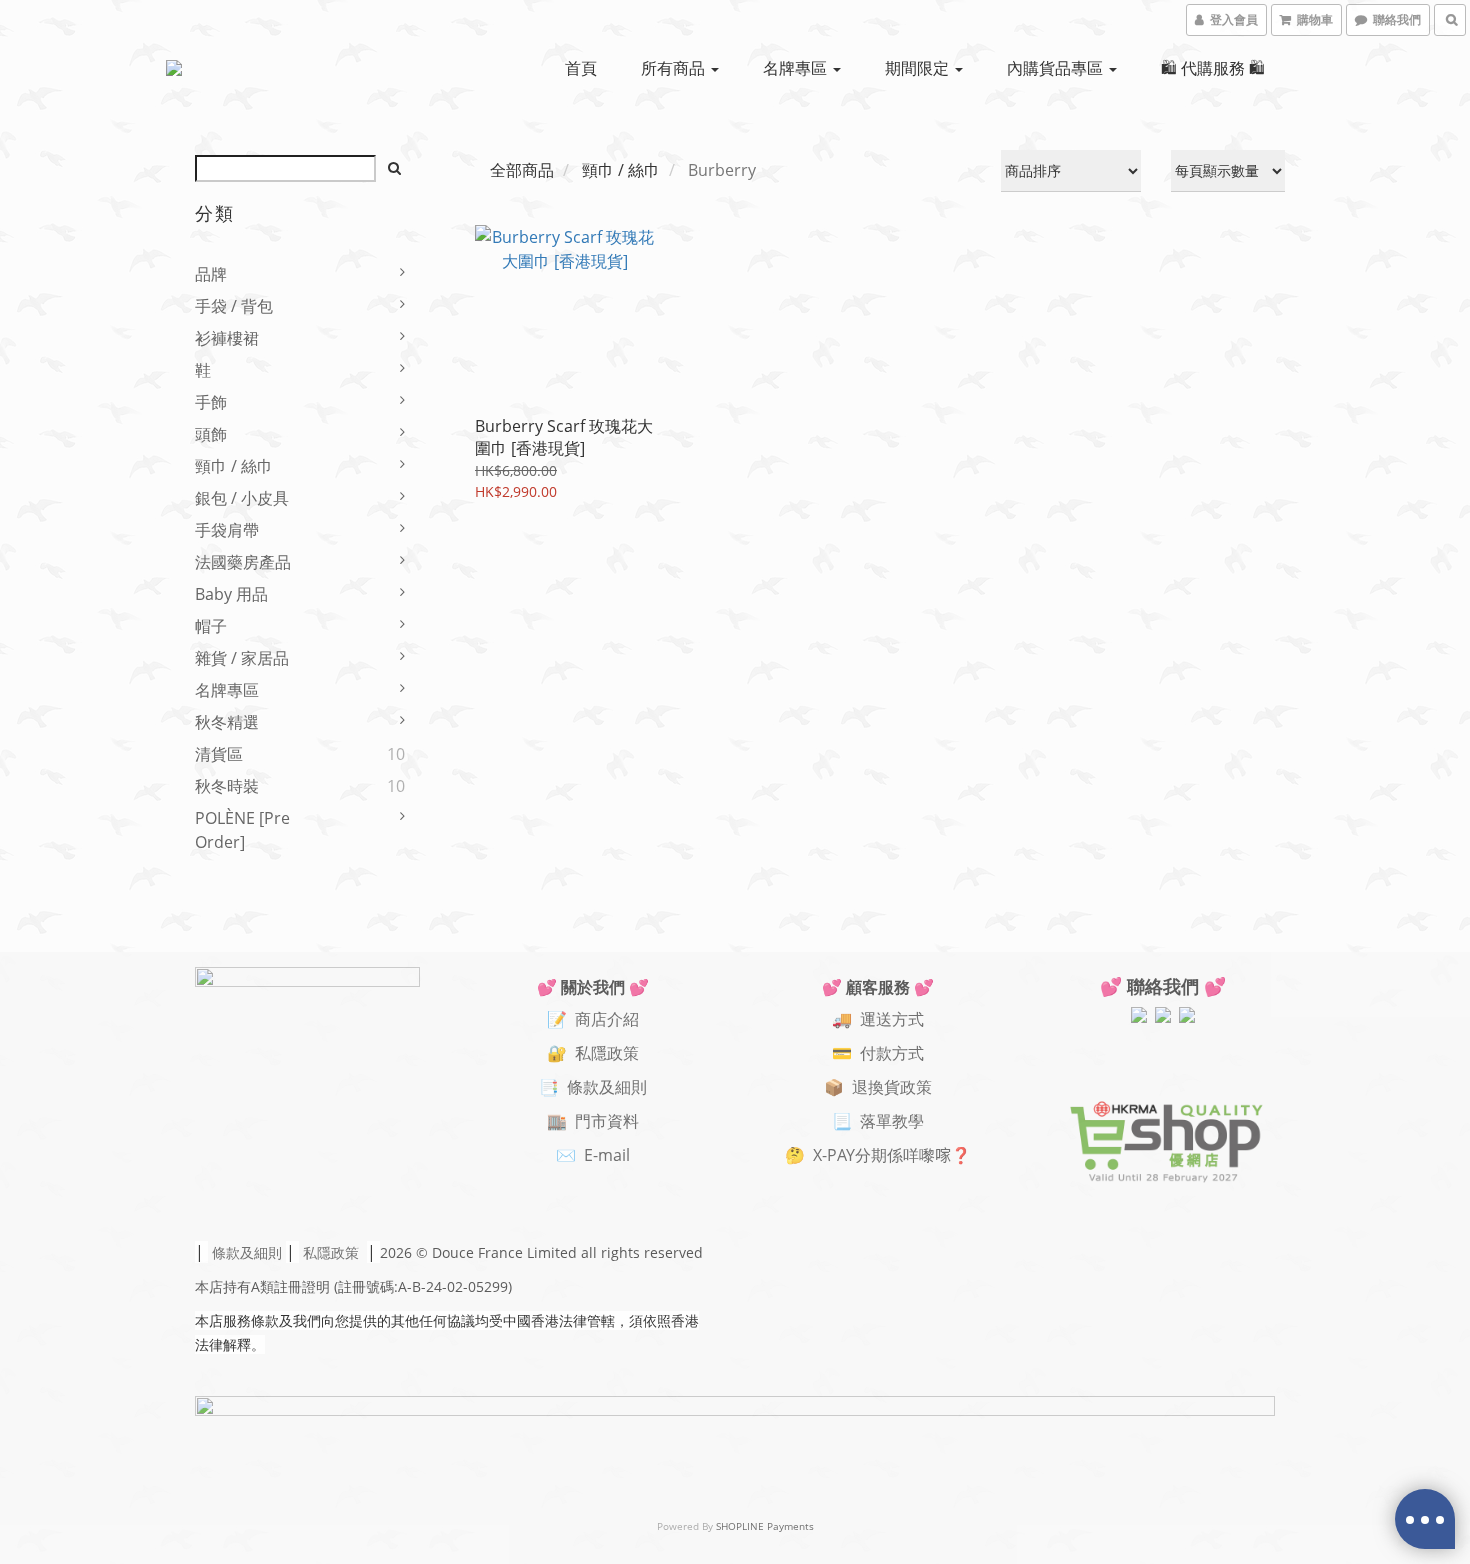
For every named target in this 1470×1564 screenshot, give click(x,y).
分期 (871, 1155)
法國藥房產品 (243, 562)
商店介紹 (607, 1019)
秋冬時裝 (227, 786)
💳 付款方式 (878, 1053)
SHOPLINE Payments (765, 1526)
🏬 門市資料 (593, 1121)
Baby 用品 (231, 594)
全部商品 (522, 170)
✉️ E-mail (593, 1155)
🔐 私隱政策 (593, 1053)
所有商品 (675, 68)
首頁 (581, 68)
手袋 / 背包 (234, 306)
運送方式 (892, 1019)
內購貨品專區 (1057, 68)
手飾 (211, 402)
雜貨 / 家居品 (242, 658)
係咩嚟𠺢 (919, 1155)
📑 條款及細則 (593, 1087)
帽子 (211, 626)
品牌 (211, 274)
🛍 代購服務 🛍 (1213, 68)
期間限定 (919, 68)
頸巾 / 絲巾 (234, 466)
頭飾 (211, 434)
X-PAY (834, 1155)
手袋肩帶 (227, 530)
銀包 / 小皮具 (242, 498)
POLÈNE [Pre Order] (242, 830)
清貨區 (219, 754)
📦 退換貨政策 (878, 1087)
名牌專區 (797, 68)
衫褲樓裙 (227, 338)
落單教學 (892, 1121)
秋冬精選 (227, 722)
